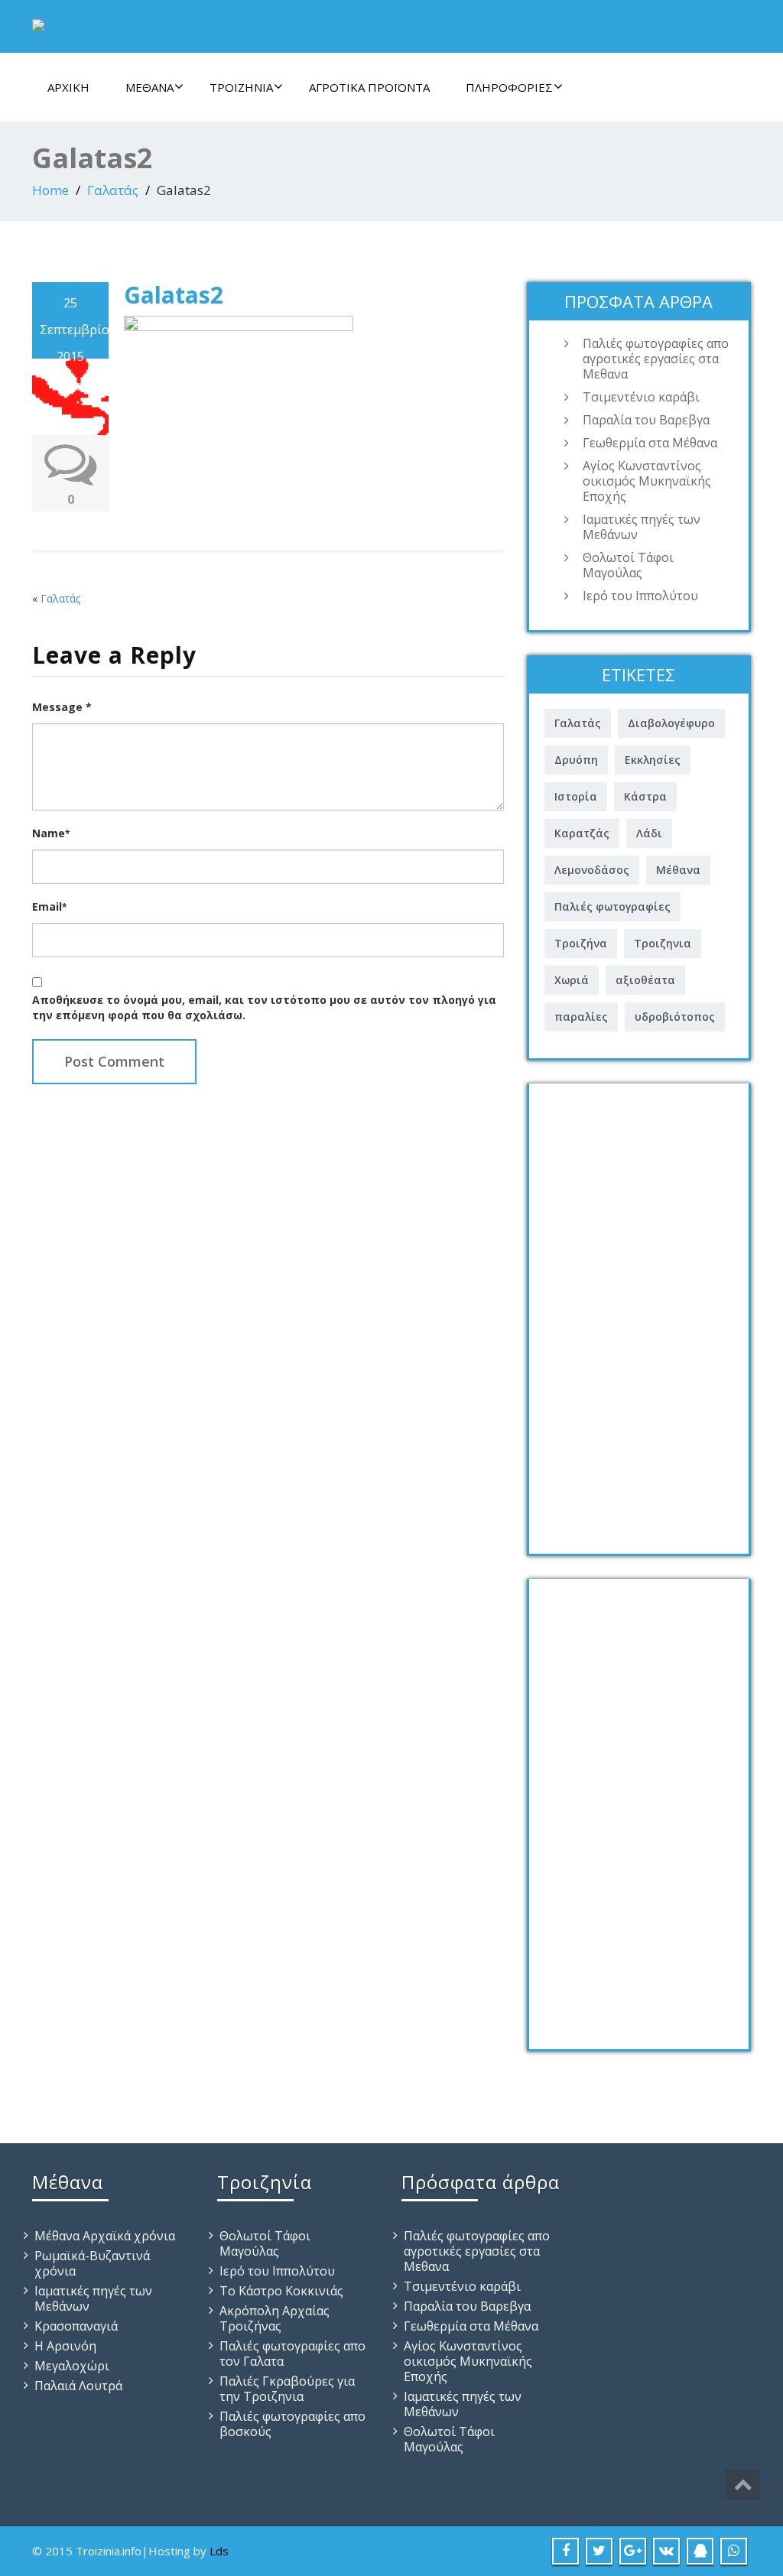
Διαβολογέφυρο (671, 723)
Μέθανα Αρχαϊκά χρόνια (105, 2236)
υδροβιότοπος (675, 1017)
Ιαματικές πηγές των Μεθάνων (642, 527)
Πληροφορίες (509, 87)
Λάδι (649, 833)
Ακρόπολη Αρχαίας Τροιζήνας (275, 2318)
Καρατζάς (582, 833)
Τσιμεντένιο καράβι (641, 397)
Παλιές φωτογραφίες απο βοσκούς (292, 2424)
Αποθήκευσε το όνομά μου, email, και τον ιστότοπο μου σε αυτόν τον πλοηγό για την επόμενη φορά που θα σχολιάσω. (264, 1007)
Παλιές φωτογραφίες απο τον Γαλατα (292, 2353)
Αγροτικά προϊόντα (369, 87)
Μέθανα (149, 87)
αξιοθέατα (645, 980)
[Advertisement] (639, 1313)
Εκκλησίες (653, 760)
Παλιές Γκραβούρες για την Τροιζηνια (287, 2389)
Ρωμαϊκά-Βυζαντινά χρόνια (92, 2263)
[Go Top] (743, 2484)
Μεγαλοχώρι (72, 2366)
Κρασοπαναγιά (76, 2326)
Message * (62, 707)
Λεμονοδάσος (592, 870)
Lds (219, 2551)
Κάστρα (645, 796)
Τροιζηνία (241, 87)
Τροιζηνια (663, 943)
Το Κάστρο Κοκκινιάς (281, 2291)
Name (51, 833)
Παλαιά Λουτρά (78, 2386)
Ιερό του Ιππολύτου (640, 596)
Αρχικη (68, 87)
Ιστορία (576, 796)
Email (49, 906)
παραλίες (581, 1017)
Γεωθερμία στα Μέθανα (650, 443)
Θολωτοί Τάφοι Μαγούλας (628, 565)
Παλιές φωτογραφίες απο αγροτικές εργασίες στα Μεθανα (656, 359)
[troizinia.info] (38, 22)
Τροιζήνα (581, 943)
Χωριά (572, 980)
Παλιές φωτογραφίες (612, 906)
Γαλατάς (113, 190)
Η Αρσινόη (65, 2346)
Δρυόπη (576, 760)
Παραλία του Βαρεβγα (646, 420)
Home (50, 190)
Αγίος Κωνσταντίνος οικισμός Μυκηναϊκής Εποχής (647, 481)
